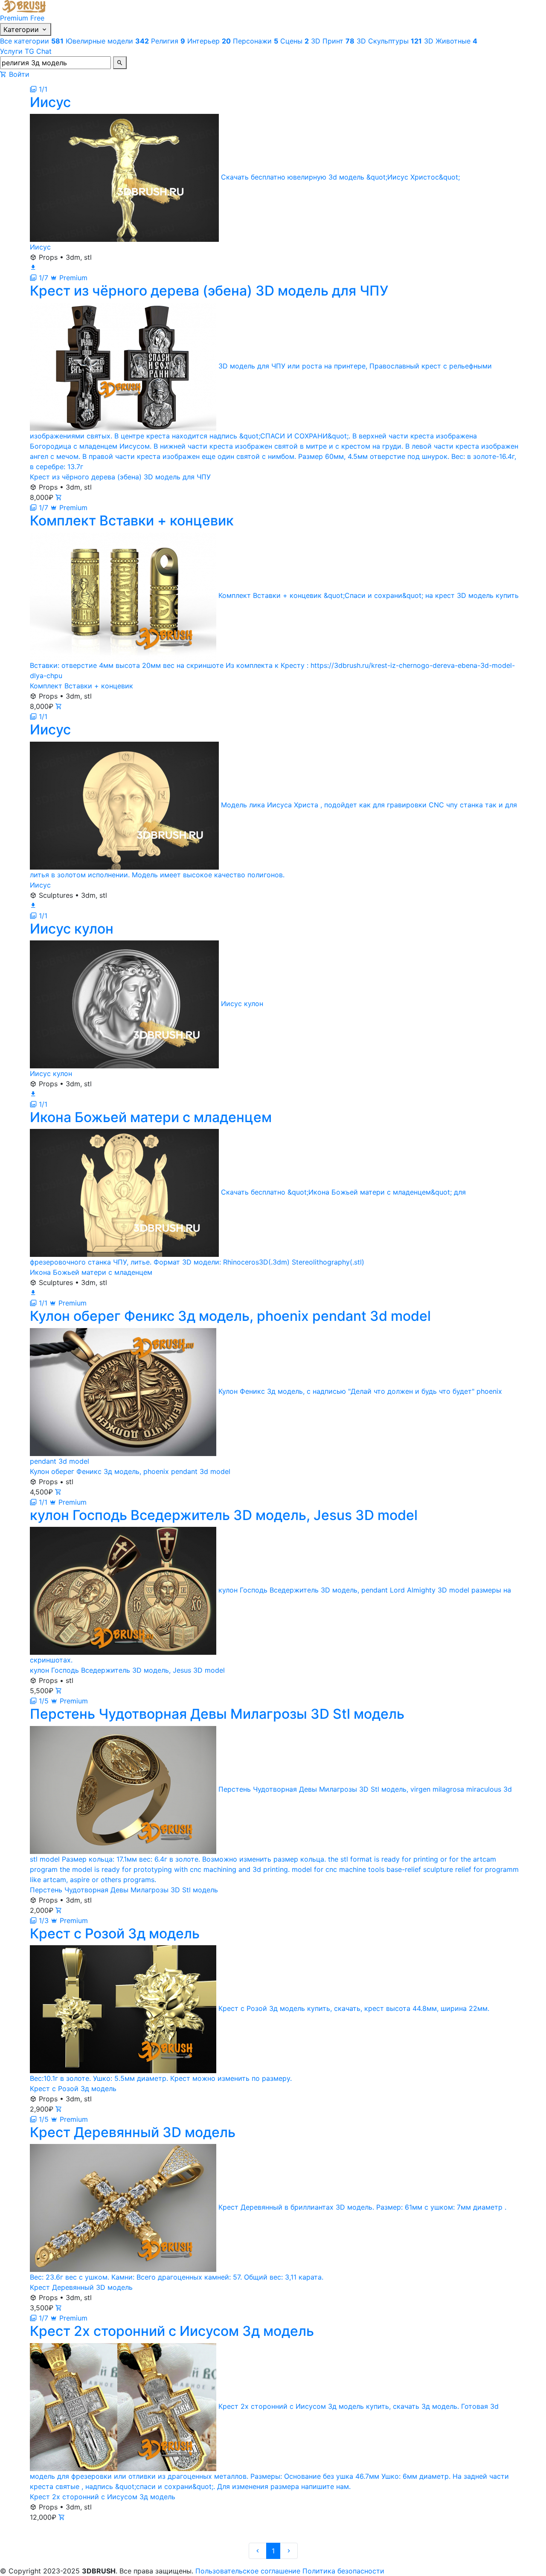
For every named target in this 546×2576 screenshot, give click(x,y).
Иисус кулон (51, 1073)
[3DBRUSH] (25, 6)
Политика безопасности (343, 2571)
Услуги (11, 51)
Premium (14, 18)
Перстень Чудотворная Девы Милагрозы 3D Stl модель (124, 1890)
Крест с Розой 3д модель (73, 2089)
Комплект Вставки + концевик (81, 686)
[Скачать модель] (33, 267)
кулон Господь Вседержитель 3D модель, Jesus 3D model (127, 1670)
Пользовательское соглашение (248, 2571)
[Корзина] (3, 74)
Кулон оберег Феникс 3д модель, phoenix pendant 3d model (130, 1471)
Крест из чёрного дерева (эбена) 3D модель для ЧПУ (120, 477)
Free (37, 18)
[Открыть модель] (59, 497)
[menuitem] (33, 41)
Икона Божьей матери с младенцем (91, 1272)
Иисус (40, 247)
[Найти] (120, 63)
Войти (19, 74)
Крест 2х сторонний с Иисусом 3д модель (103, 2497)
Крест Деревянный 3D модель (81, 2287)
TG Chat (38, 51)
